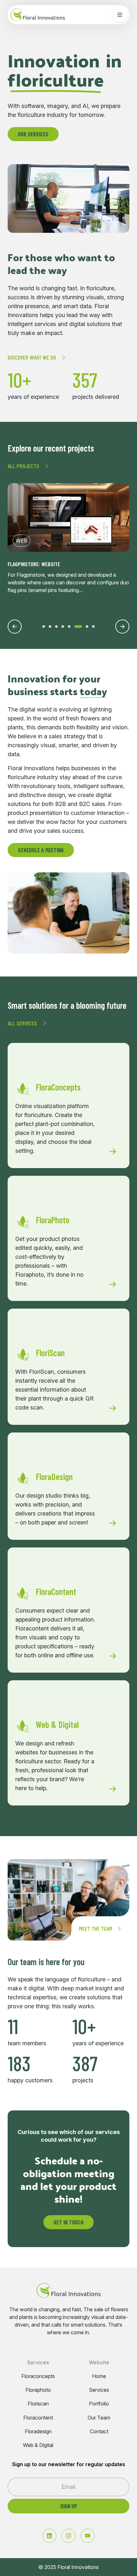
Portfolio (99, 2404)
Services (99, 2390)
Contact (99, 2432)
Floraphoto (38, 2390)
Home (99, 2376)
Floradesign (38, 2432)
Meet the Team (96, 1928)
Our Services (33, 134)
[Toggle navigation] (120, 15)
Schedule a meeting (41, 850)
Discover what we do (32, 357)
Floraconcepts (38, 2376)
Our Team (99, 2418)
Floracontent (38, 2418)
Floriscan (38, 2404)
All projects (23, 466)
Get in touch (68, 2222)
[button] (44, 627)
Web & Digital (38, 2445)
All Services (22, 1023)
